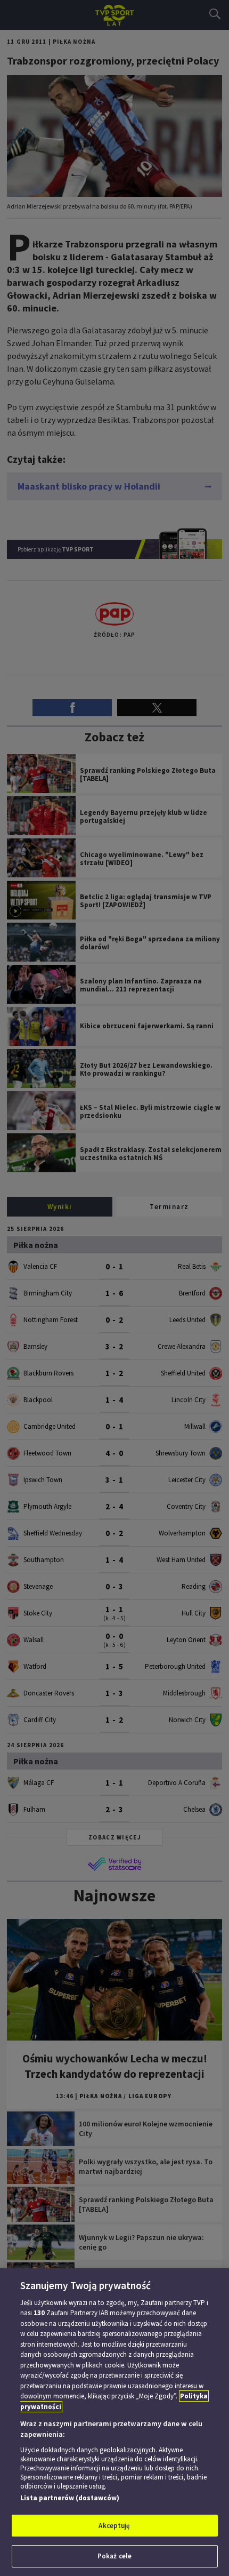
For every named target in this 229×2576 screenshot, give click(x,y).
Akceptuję (114, 2526)
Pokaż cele (114, 2556)
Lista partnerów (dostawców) (70, 2498)
